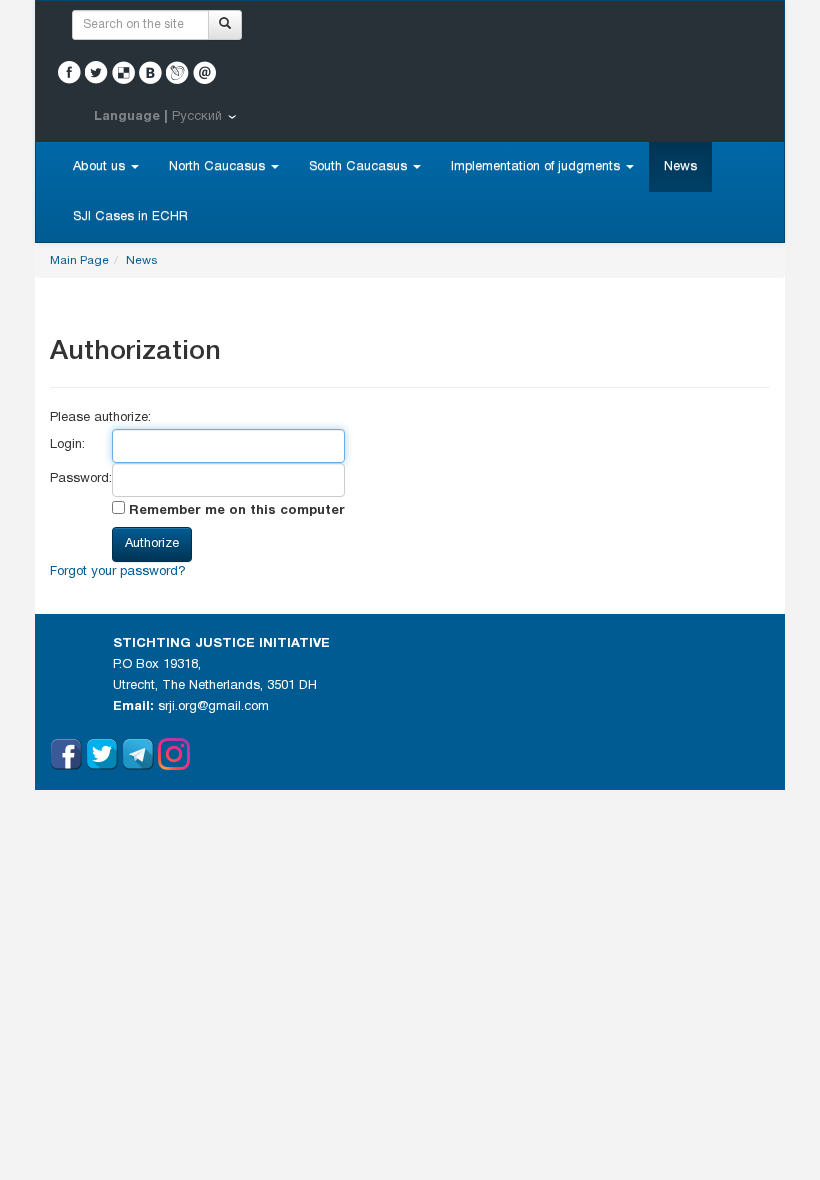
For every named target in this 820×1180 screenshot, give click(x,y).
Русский (197, 117)
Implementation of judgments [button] (537, 167)
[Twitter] (96, 72)
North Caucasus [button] (219, 167)
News (680, 167)
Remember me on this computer (235, 511)
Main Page (79, 260)
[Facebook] (69, 72)
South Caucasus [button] (360, 167)
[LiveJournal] (177, 72)
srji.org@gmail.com (213, 707)
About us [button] (101, 167)
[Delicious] (123, 72)
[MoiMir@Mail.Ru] (204, 72)
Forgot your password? (118, 572)
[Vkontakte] (150, 72)
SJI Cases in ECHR (130, 217)
